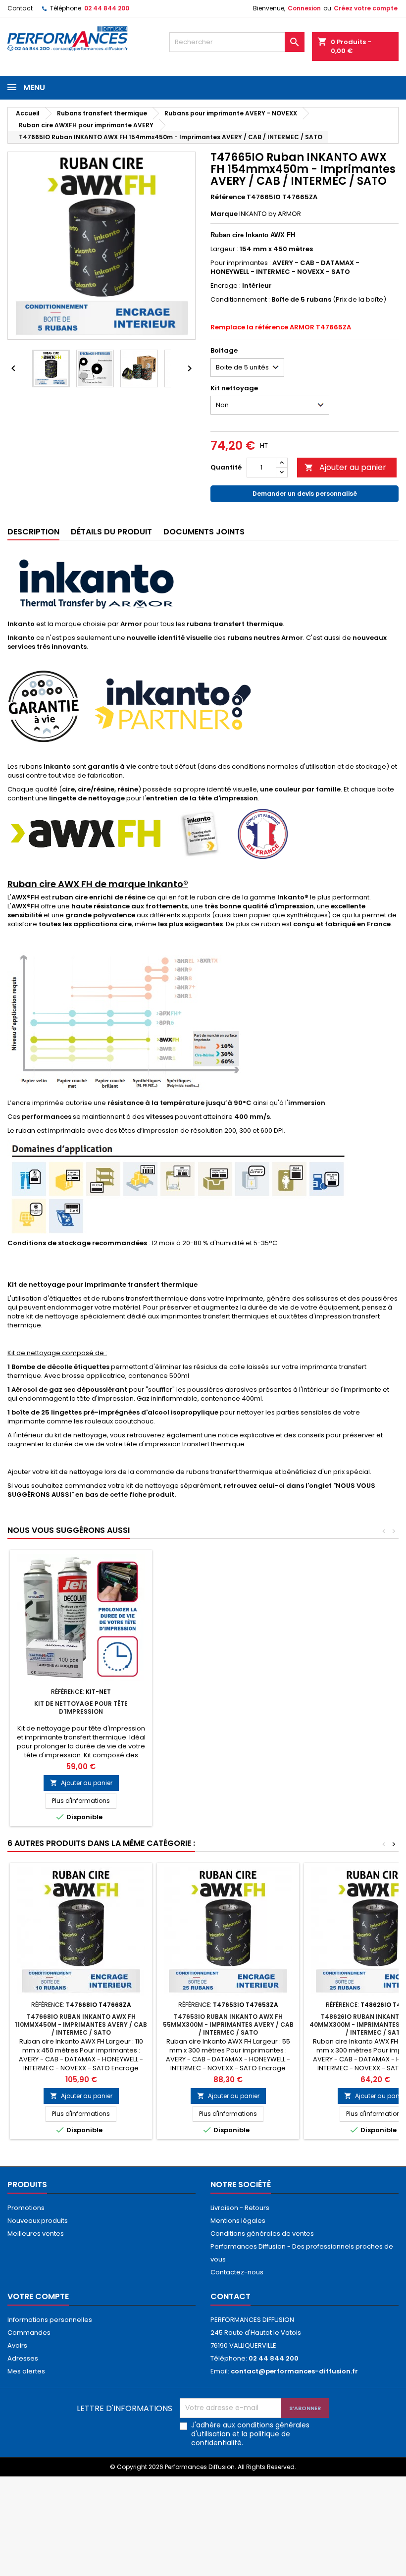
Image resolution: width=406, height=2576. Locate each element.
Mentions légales (238, 2221)
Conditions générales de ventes (262, 2234)
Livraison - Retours (240, 2208)
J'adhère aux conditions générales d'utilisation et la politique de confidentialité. (250, 2434)
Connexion (304, 8)
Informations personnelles (50, 2320)
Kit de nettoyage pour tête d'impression (81, 1708)
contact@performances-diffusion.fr (294, 2371)
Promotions (26, 2208)
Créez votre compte (366, 8)
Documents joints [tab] (204, 532)
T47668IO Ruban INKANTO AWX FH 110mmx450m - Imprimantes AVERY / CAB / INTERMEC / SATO (81, 2024)
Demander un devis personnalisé (305, 494)
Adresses (23, 2358)
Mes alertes (26, 2371)
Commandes (29, 2333)
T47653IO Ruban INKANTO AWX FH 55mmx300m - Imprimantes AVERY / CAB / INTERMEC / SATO (228, 2024)
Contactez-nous (237, 2272)
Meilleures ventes (36, 2234)
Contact (20, 8)
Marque (224, 214)
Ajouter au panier (345, 467)
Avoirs (17, 2345)
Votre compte (38, 2296)
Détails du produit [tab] (111, 532)
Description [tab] (33, 532)
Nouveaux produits (38, 2221)
